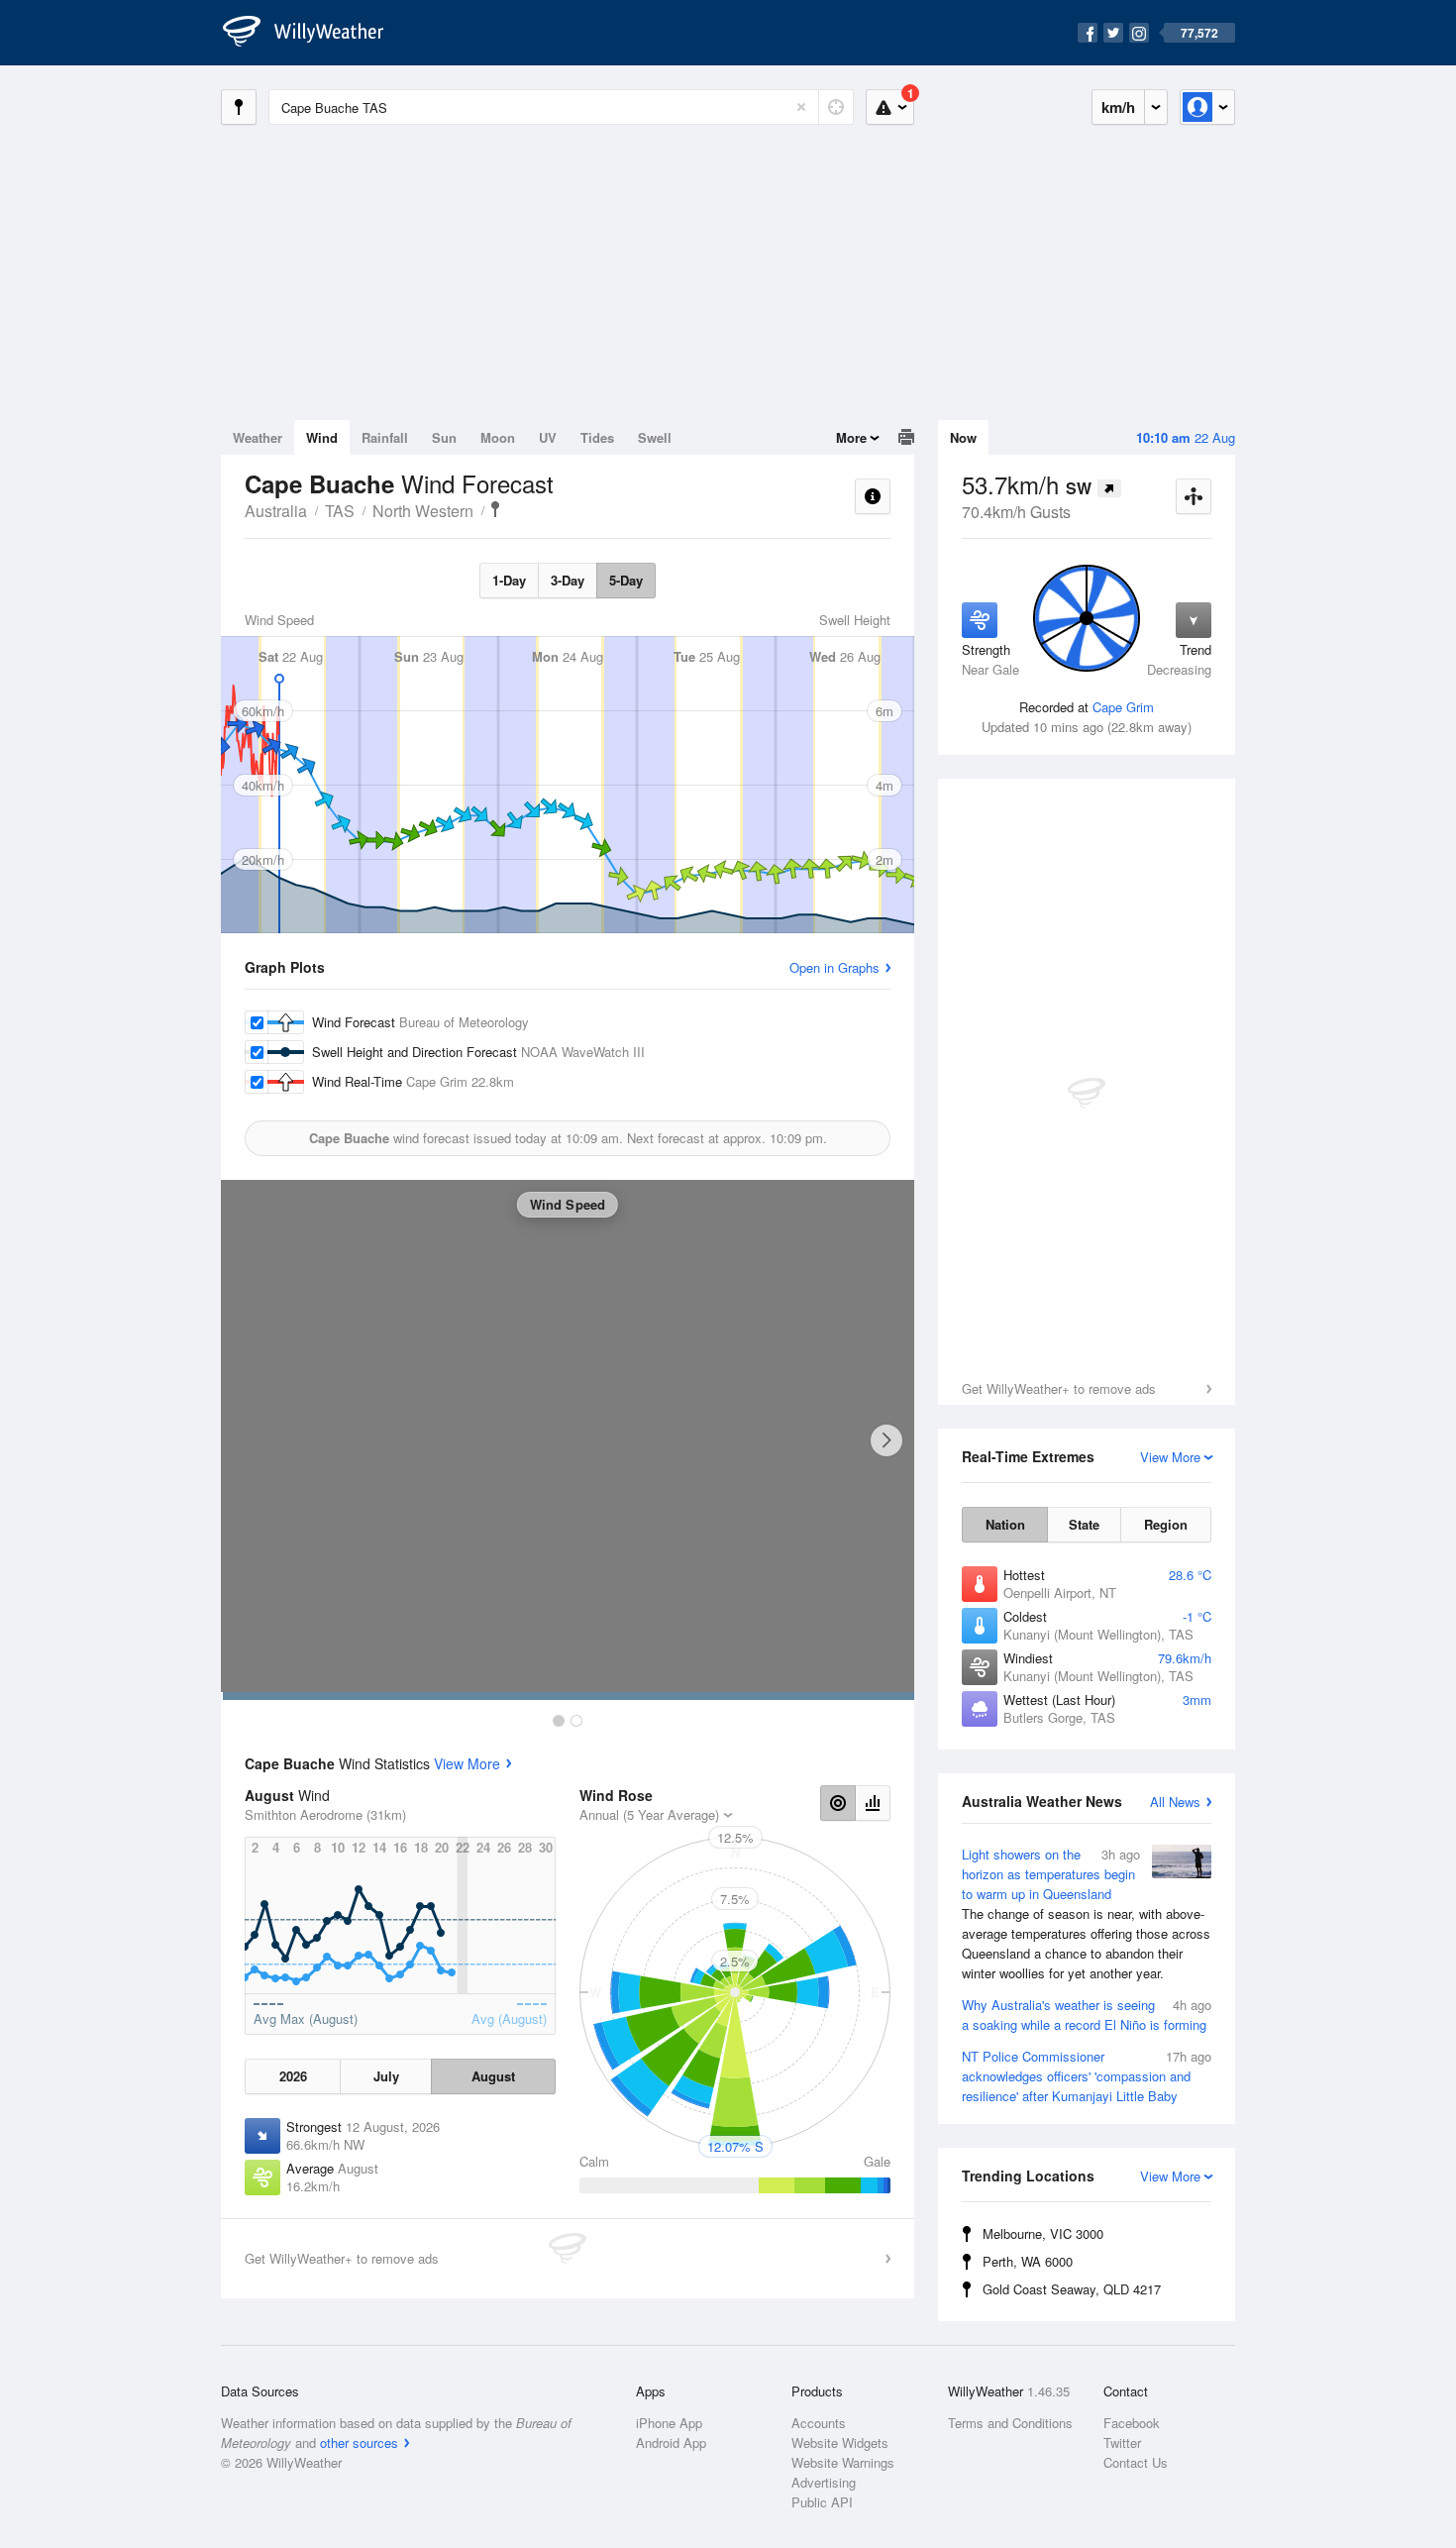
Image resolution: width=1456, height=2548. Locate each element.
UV (548, 437)
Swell (655, 437)
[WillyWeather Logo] (314, 33)
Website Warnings (843, 2462)
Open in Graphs (834, 967)
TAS (340, 511)
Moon (498, 437)
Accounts (819, 2423)
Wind (322, 437)
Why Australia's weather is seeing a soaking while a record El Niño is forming (1087, 2015)
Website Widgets (840, 2442)
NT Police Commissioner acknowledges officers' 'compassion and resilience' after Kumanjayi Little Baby (1087, 2076)
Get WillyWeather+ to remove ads (1059, 1388)
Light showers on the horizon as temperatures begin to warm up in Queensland (1086, 1913)
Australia (276, 511)
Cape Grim (1123, 707)
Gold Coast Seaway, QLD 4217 (1072, 2289)
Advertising (824, 2482)
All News (1175, 1802)
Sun (444, 437)
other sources (359, 2442)
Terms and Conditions (1010, 2423)
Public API (822, 2502)
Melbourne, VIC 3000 (1043, 2233)
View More (467, 1763)
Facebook (1132, 2423)
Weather (258, 437)
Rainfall (385, 437)
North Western (423, 511)
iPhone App (669, 2423)
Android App (671, 2442)
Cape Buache (495, 509)
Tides (597, 437)
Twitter (1122, 2442)
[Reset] (801, 107)
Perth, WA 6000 (1028, 2261)
